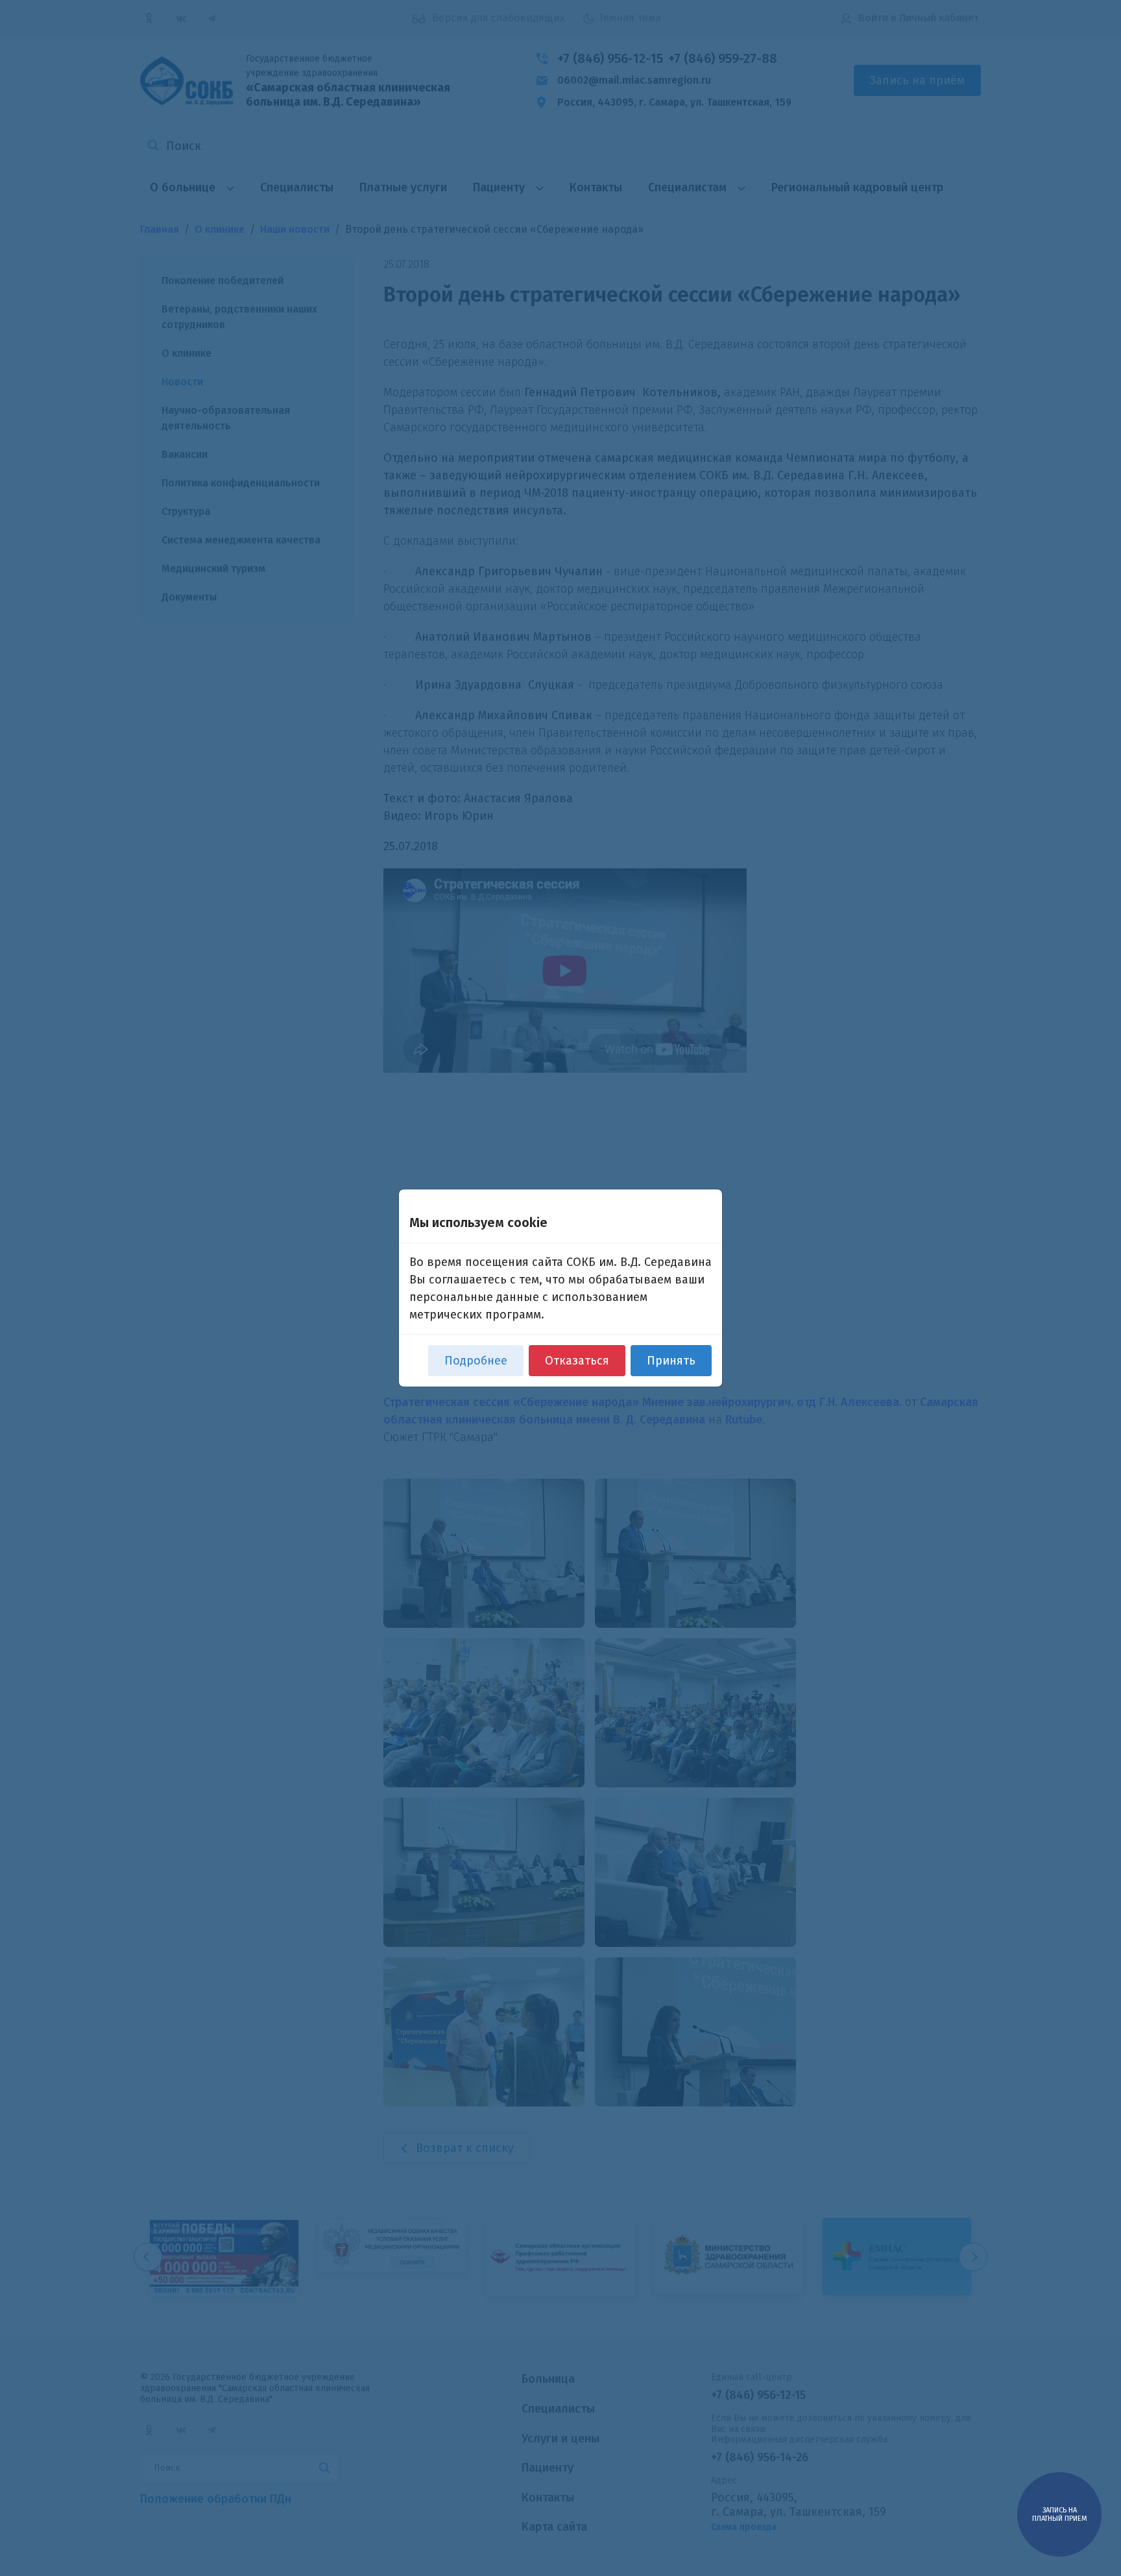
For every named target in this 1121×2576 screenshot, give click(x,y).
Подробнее (476, 1361)
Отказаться (577, 1361)
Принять (671, 1361)
